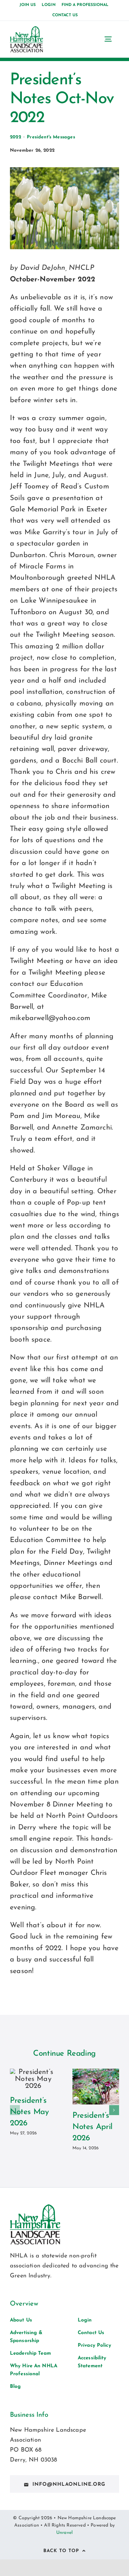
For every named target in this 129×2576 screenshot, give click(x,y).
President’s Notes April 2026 (92, 2127)
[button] (15, 2110)
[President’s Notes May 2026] (33, 2079)
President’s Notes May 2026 (29, 2112)
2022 (16, 137)
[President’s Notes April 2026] (96, 2087)
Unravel (64, 2533)
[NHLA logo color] (26, 30)
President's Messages (51, 137)
